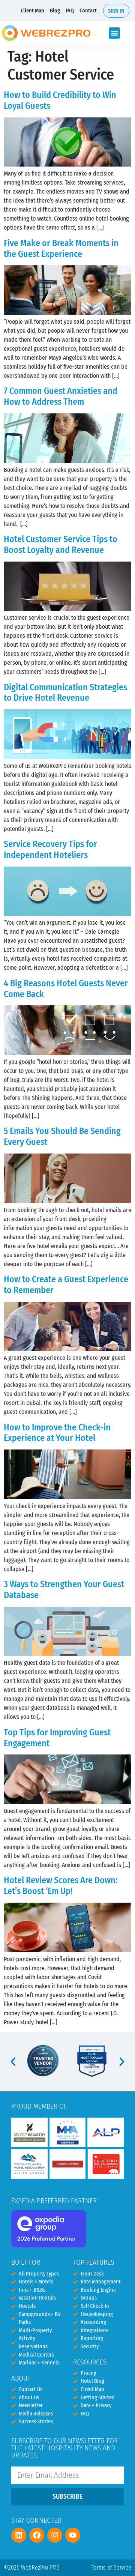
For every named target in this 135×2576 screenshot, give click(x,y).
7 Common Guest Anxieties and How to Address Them (61, 396)
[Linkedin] (19, 2535)
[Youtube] (73, 2535)
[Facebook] (37, 2535)
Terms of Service (111, 2568)
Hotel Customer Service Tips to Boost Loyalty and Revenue (61, 544)
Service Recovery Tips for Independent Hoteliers (50, 849)
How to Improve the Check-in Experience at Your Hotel (57, 1433)
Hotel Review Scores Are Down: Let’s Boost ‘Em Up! (61, 1886)
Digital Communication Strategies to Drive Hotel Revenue (65, 693)
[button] (114, 33)
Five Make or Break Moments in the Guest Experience (61, 249)
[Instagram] (55, 2535)
